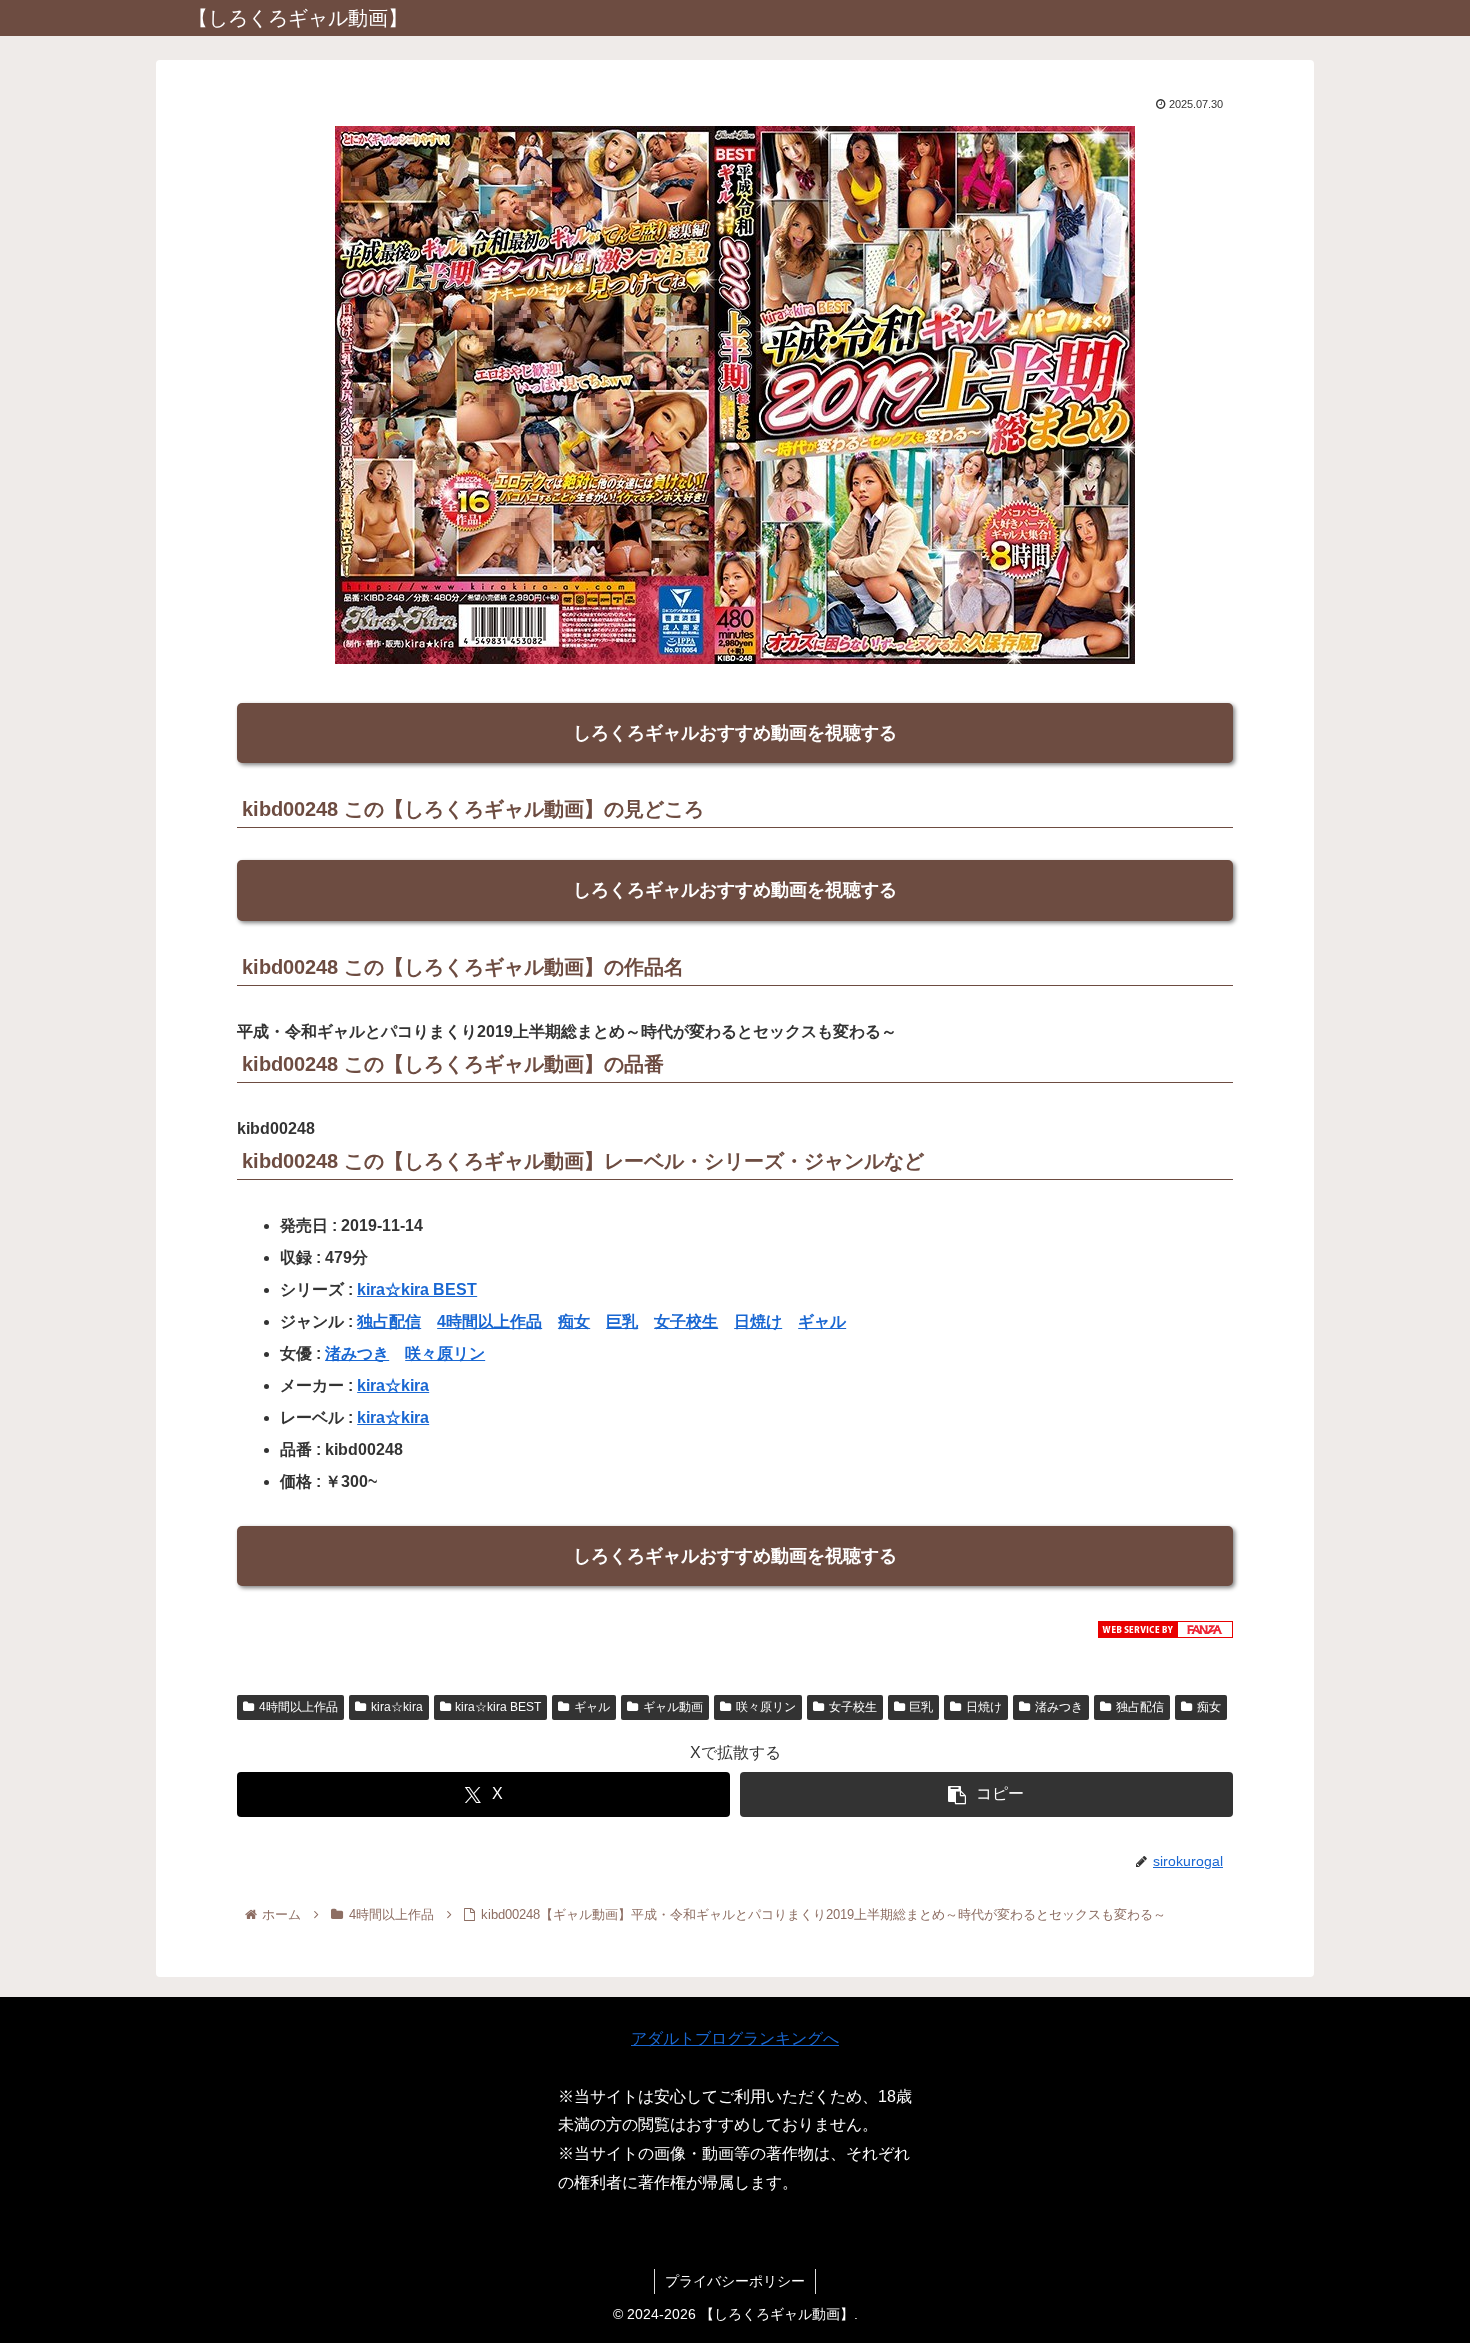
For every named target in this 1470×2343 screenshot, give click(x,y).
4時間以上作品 (489, 1321)
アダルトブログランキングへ (735, 2038)
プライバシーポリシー (735, 2281)
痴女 (574, 1321)
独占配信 (389, 1321)
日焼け (758, 1321)
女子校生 (686, 1321)
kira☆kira (393, 1385)
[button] (986, 1794)
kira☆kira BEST (417, 1289)
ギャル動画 (673, 1707)
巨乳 (622, 1321)
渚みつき (357, 1353)
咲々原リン (445, 1353)
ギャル (822, 1321)
